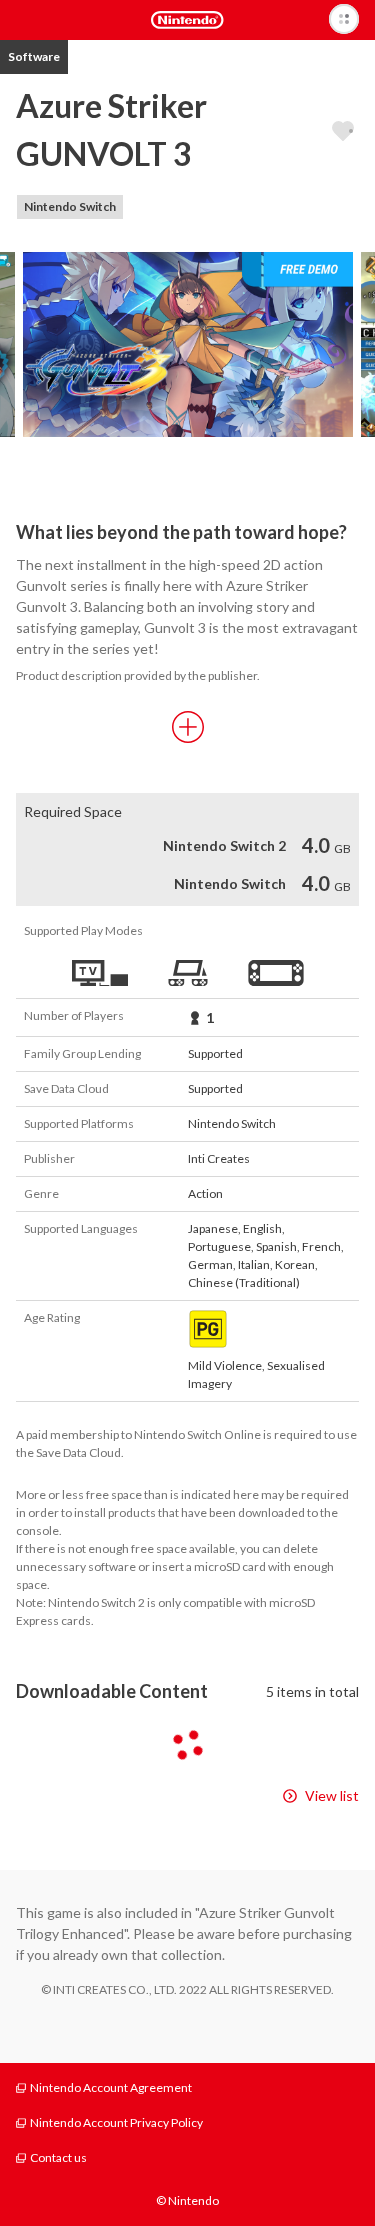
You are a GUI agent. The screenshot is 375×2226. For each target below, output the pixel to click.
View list (332, 1795)
